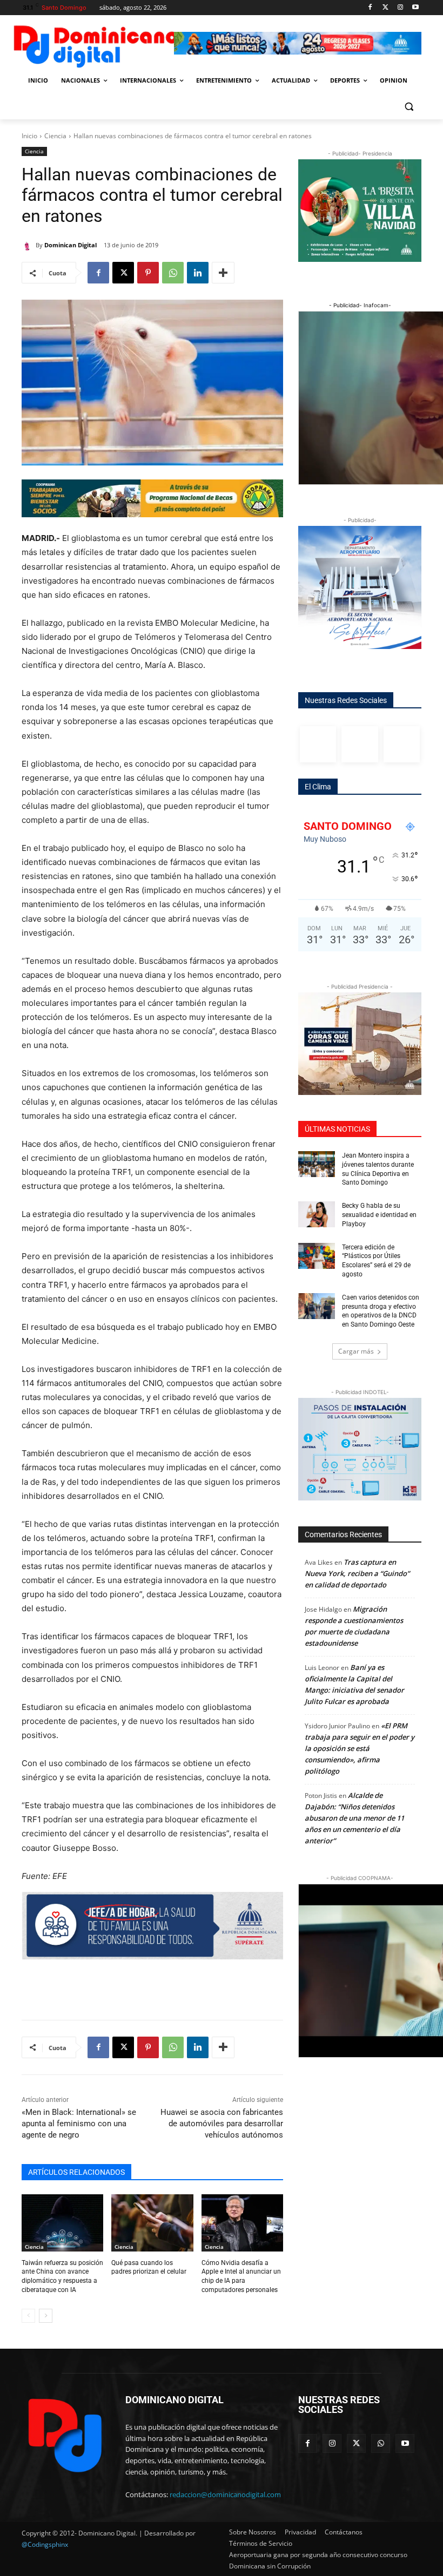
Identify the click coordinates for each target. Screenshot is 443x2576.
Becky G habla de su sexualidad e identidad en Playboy (379, 1215)
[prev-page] (28, 2316)
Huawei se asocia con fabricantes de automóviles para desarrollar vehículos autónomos (222, 2124)
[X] (123, 273)
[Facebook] (370, 8)
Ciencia (55, 136)
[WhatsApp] (173, 273)
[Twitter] (385, 8)
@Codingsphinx (45, 2544)
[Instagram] (400, 8)
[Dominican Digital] (29, 245)
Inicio (29, 136)
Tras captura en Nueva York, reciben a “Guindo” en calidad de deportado (357, 1573)
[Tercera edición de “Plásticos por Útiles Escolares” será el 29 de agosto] (317, 1256)
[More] (223, 273)
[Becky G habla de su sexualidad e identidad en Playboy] (317, 1214)
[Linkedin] (198, 273)
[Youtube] (415, 8)
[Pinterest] (148, 273)
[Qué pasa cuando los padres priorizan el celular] (152, 2223)
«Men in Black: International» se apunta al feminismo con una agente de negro (79, 2124)
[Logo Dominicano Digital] (95, 45)
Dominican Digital (71, 245)
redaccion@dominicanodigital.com (225, 2494)
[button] (409, 107)
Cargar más (356, 1351)
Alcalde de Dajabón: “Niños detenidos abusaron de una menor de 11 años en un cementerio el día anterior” (354, 1818)
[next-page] (46, 2316)
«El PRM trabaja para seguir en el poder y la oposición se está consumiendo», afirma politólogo (360, 1748)
